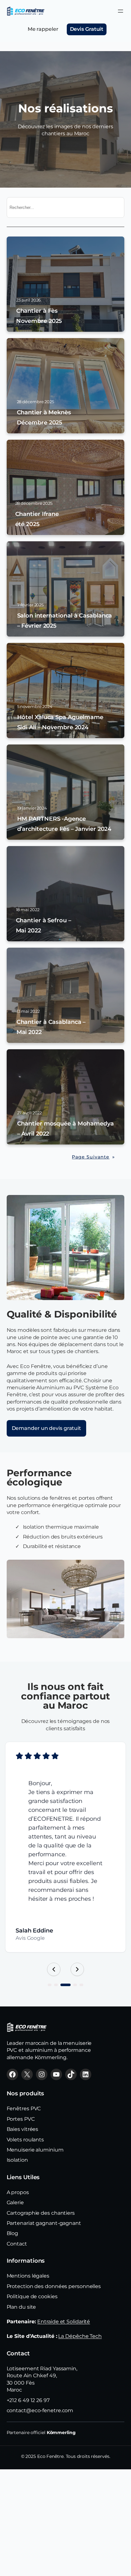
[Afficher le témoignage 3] (65, 1985)
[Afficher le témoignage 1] (50, 1985)
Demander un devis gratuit (47, 1428)
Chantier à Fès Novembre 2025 (39, 316)
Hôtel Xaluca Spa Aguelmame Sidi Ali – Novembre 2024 (60, 722)
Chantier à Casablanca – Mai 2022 (51, 1027)
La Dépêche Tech (80, 2336)
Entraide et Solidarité (64, 2322)
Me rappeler (43, 29)
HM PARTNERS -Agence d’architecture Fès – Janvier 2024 (64, 824)
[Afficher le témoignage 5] (81, 1985)
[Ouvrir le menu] (121, 11)
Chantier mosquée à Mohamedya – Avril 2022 (65, 1129)
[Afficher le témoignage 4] (75, 1985)
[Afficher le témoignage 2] (56, 1985)
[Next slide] (77, 1969)
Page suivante (93, 1157)
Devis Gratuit (87, 29)
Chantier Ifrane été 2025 (37, 519)
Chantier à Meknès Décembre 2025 (44, 417)
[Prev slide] (54, 1969)
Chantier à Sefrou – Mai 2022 (44, 925)
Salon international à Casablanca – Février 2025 (65, 621)
